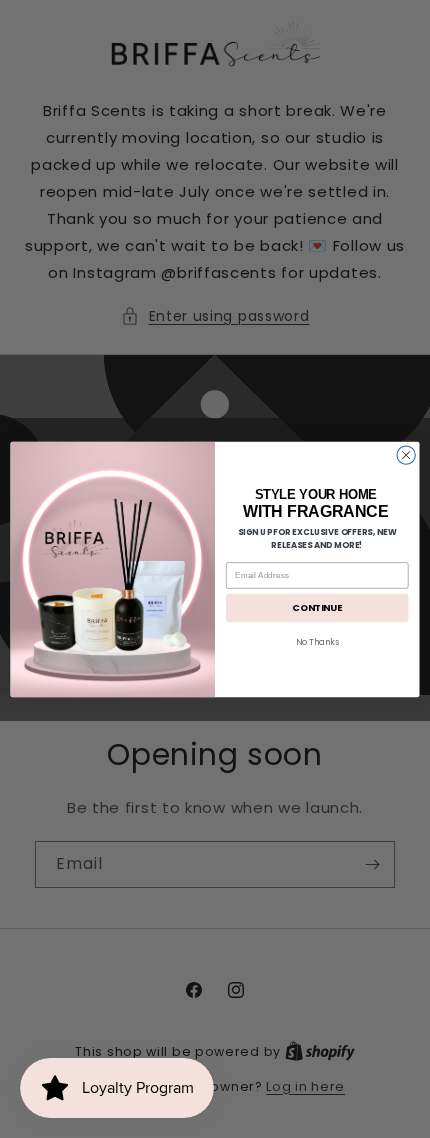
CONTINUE (317, 607)
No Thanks (317, 642)
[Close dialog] (406, 455)
